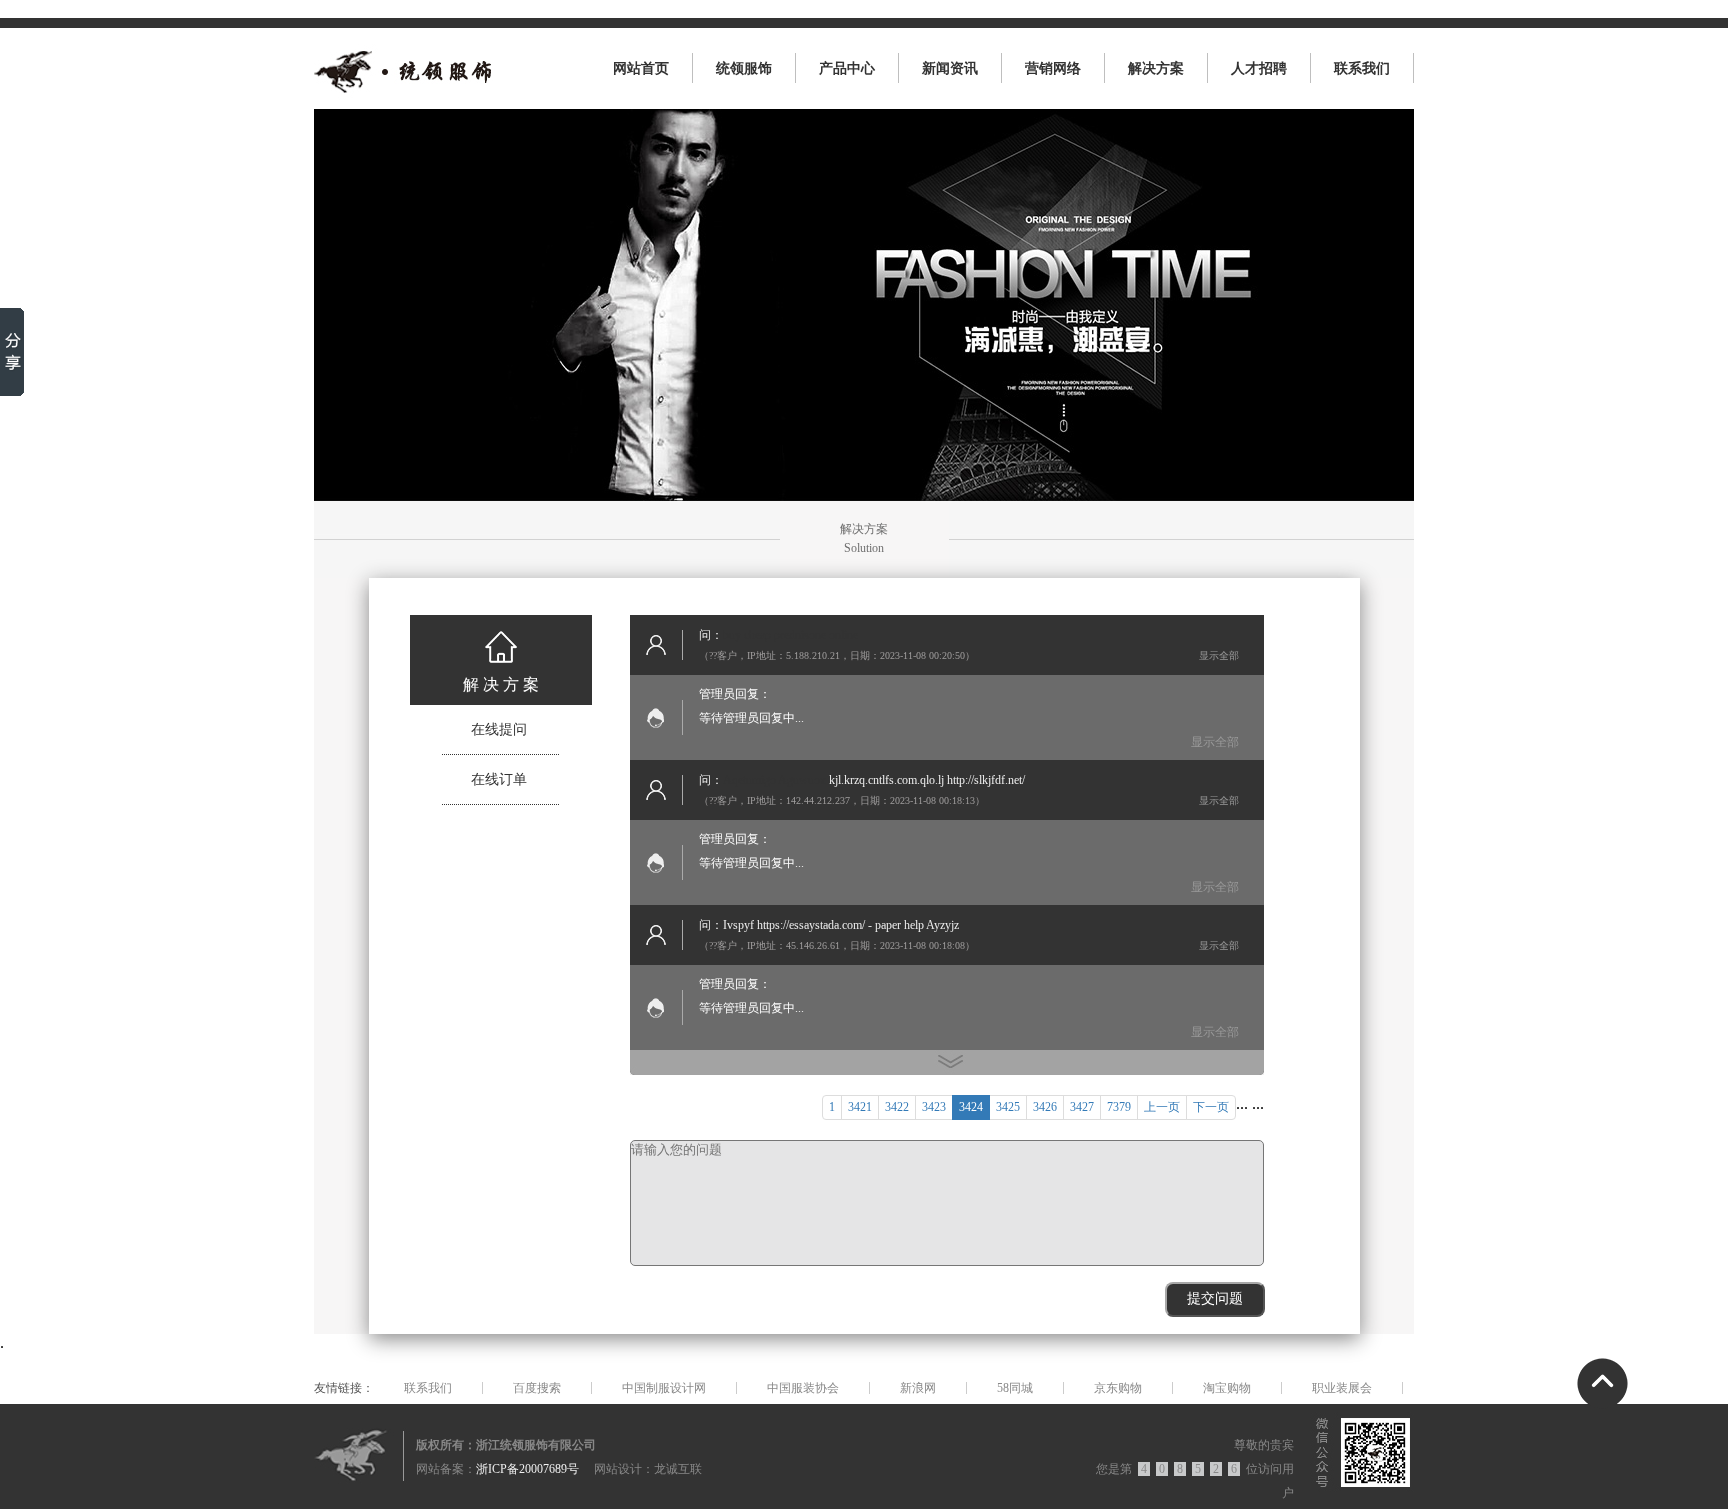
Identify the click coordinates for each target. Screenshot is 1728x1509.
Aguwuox (802, 780)
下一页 (1211, 1107)
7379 (1119, 1107)
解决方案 (1156, 68)
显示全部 (1219, 655)
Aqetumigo (749, 780)
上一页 (1162, 1107)
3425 (1008, 1107)
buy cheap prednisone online (790, 635)
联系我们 (1362, 68)
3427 (1082, 1107)
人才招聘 (1259, 68)
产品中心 (847, 68)
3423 (934, 1107)
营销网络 (1053, 68)
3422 (897, 1107)
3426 (1045, 1107)
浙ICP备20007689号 (527, 1469)
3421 (860, 1107)
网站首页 (641, 68)
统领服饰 (744, 68)
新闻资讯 (950, 68)
